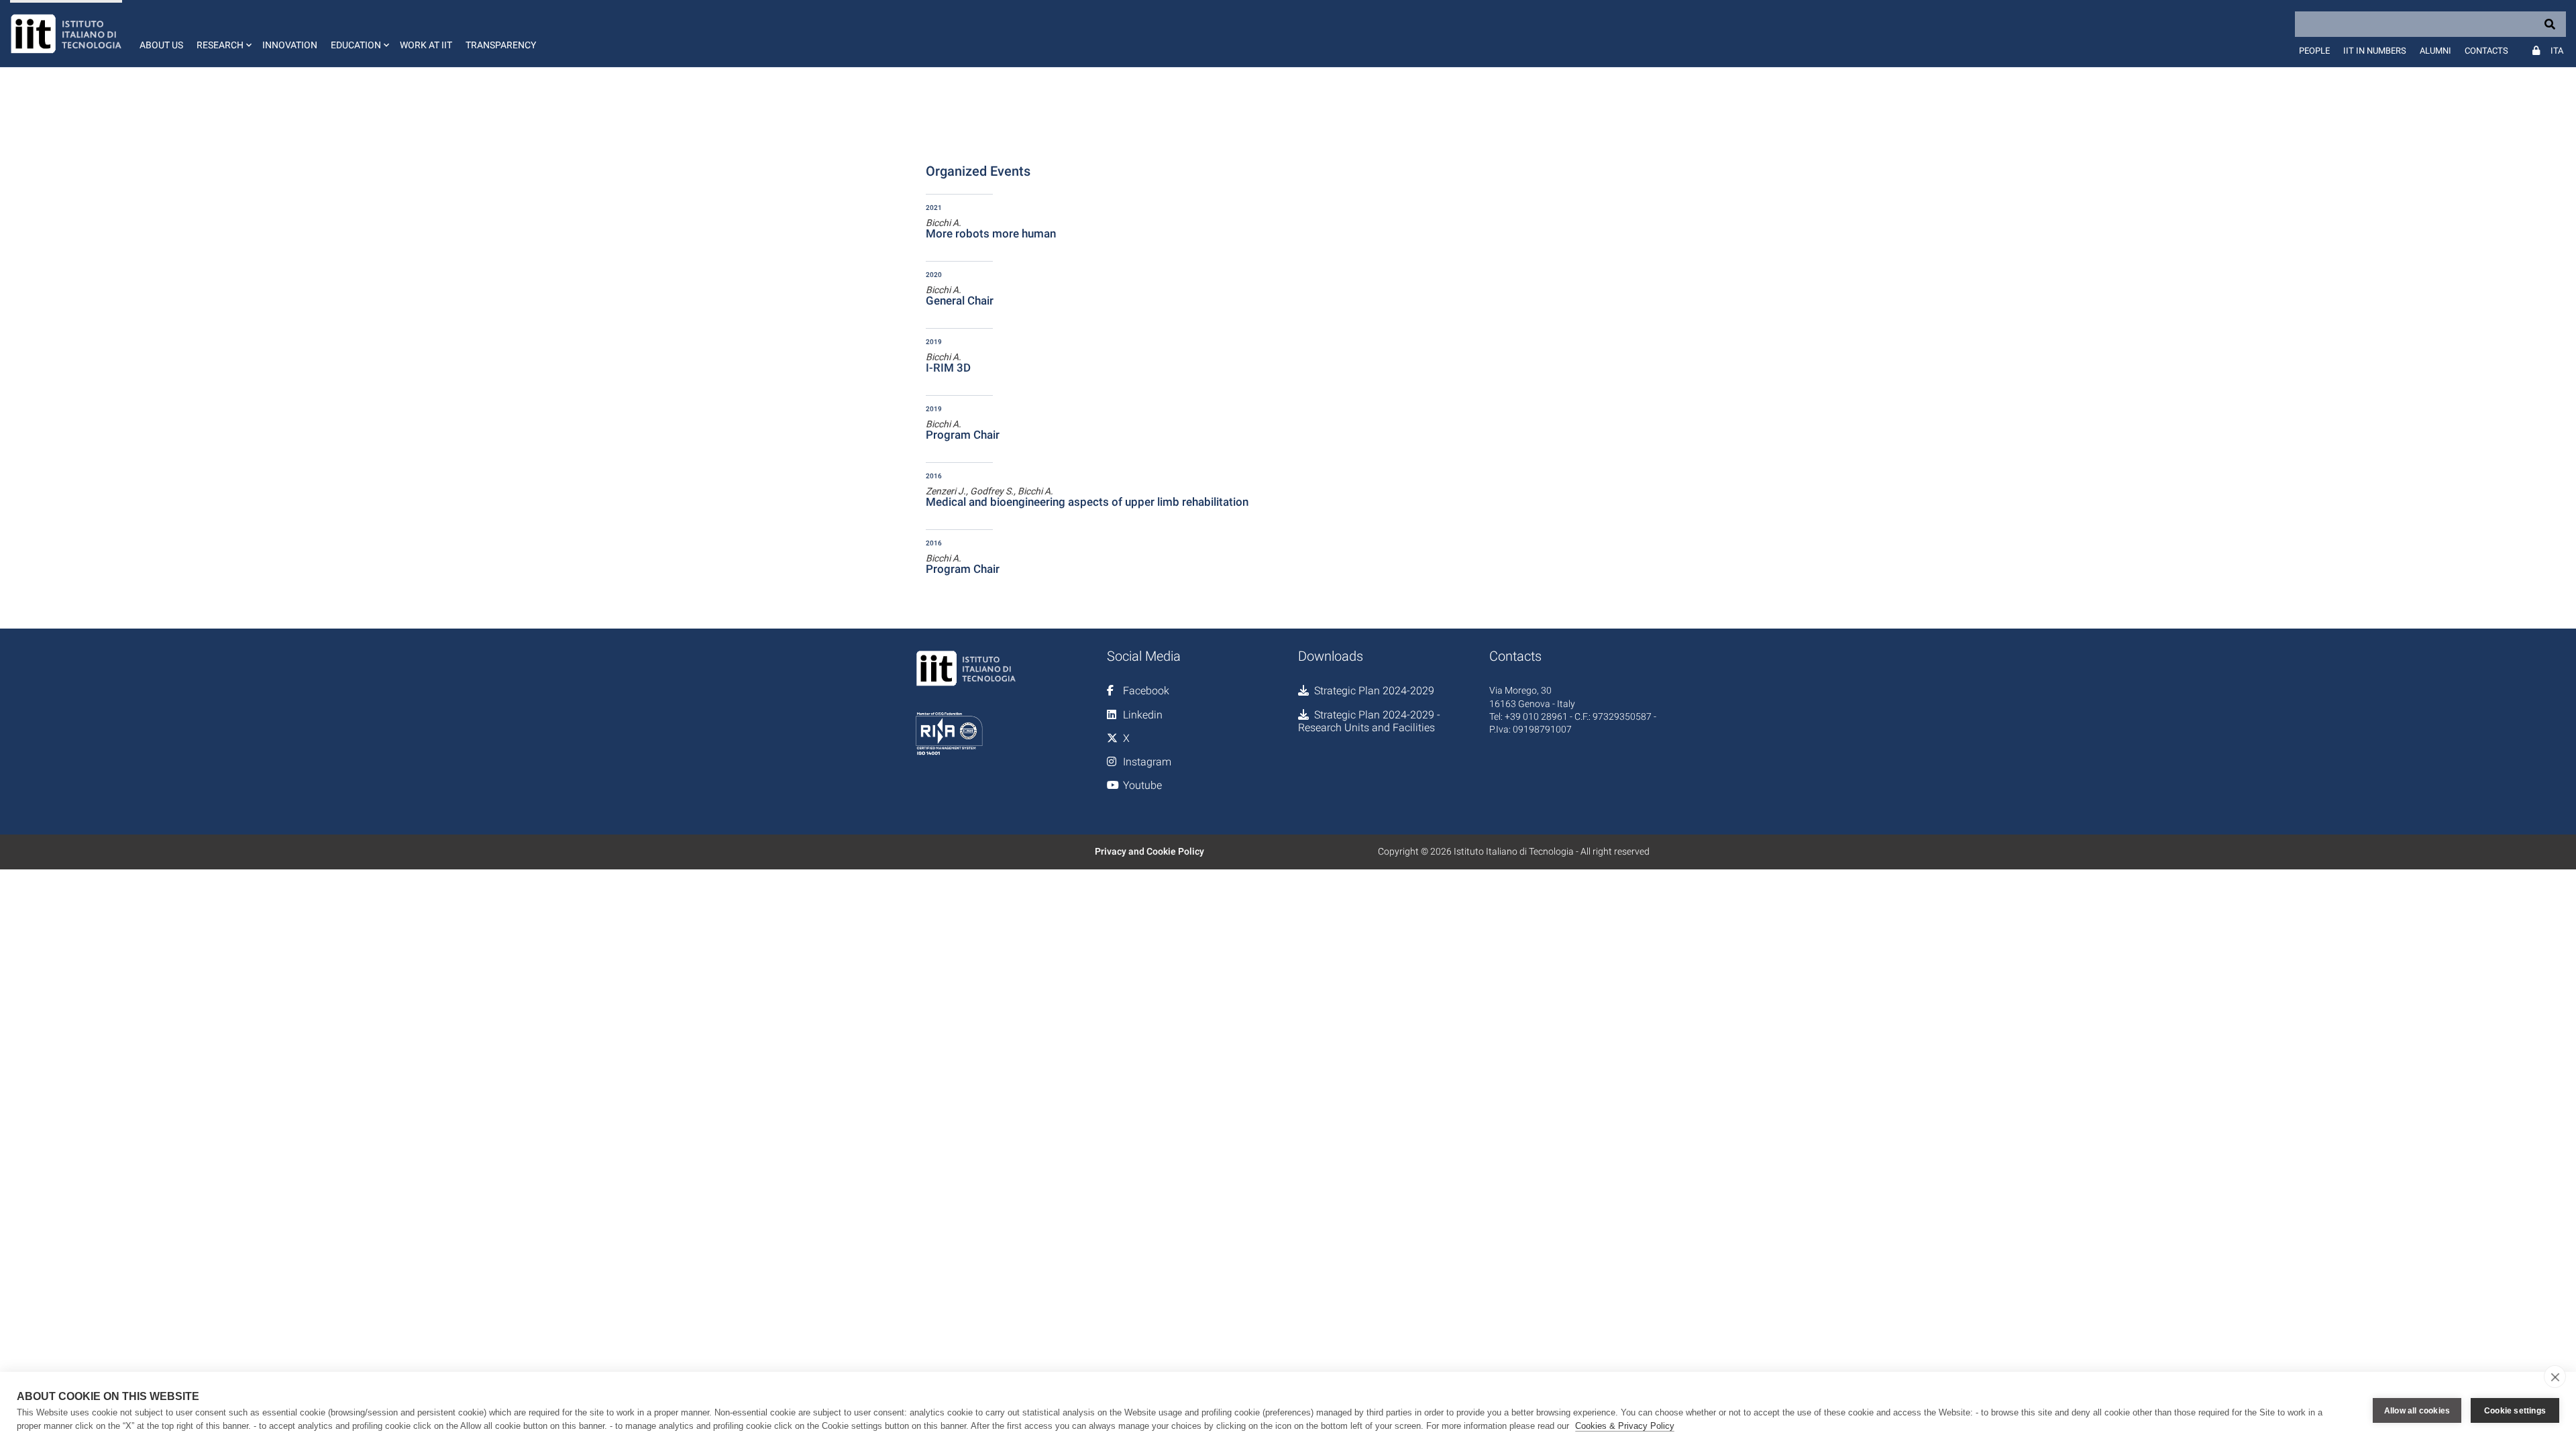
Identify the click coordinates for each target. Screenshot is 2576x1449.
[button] (223, 34)
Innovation (290, 45)
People (2314, 51)
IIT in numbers (2375, 51)
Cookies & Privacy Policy (1625, 1426)
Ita (2557, 51)
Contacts (2486, 51)
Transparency (501, 45)
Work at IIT (426, 45)
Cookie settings (2515, 1411)
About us (161, 45)
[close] (2555, 1377)
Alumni (2435, 51)
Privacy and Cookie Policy (1149, 851)
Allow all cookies (2417, 1411)
